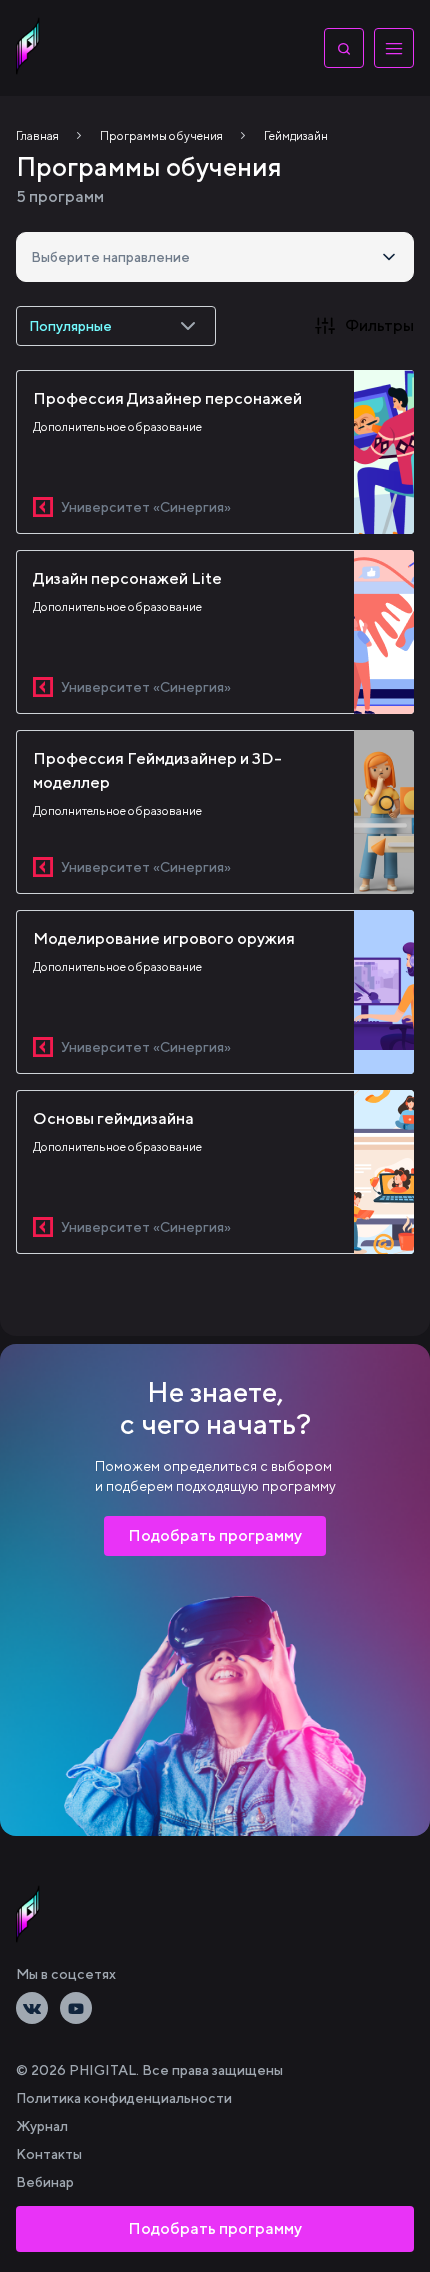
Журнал (42, 2126)
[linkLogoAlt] (28, 1914)
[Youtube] (76, 2008)
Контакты (49, 2154)
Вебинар (45, 2182)
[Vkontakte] (32, 2008)
